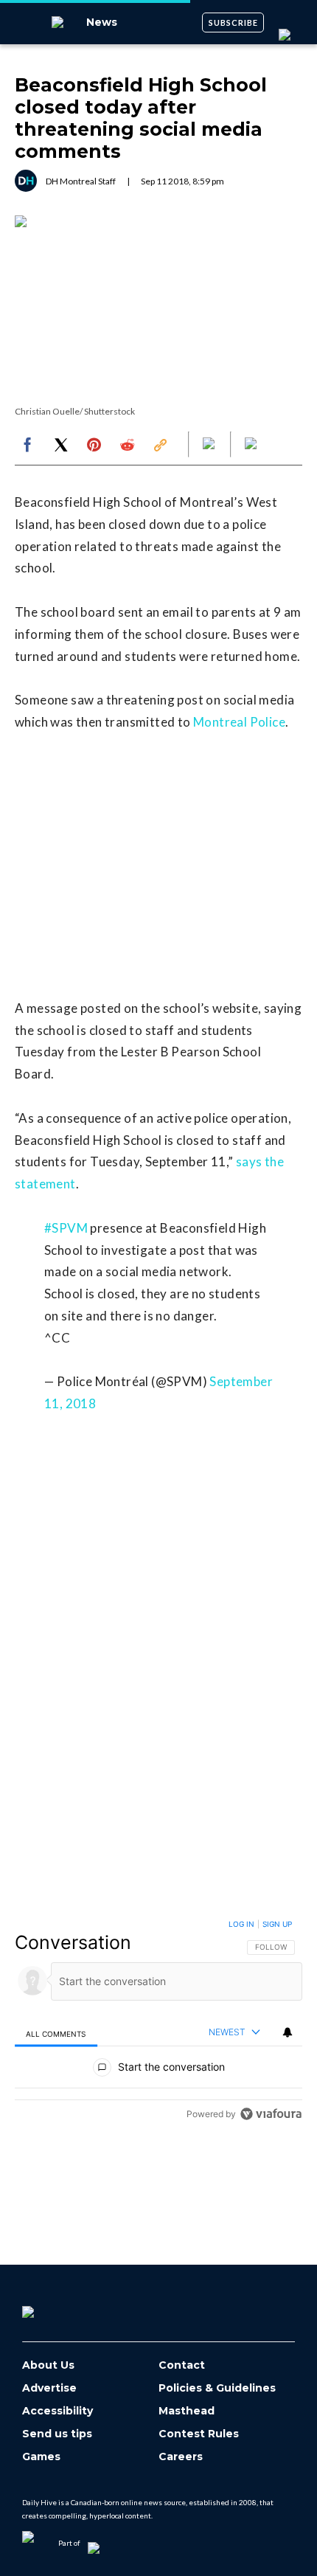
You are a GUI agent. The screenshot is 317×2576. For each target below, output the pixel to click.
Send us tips (57, 2434)
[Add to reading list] (252, 445)
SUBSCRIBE (233, 22)
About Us (48, 2365)
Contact (182, 2365)
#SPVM (66, 1228)
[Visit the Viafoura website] (271, 2114)
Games (41, 2457)
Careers (181, 2457)
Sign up (277, 1924)
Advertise (49, 2388)
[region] (158, 2022)
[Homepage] (52, 2307)
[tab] (56, 2033)
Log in (241, 1924)
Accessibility (58, 2411)
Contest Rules (199, 2434)
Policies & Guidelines (217, 2388)
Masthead (187, 2411)
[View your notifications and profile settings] (288, 2032)
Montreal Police (239, 722)
